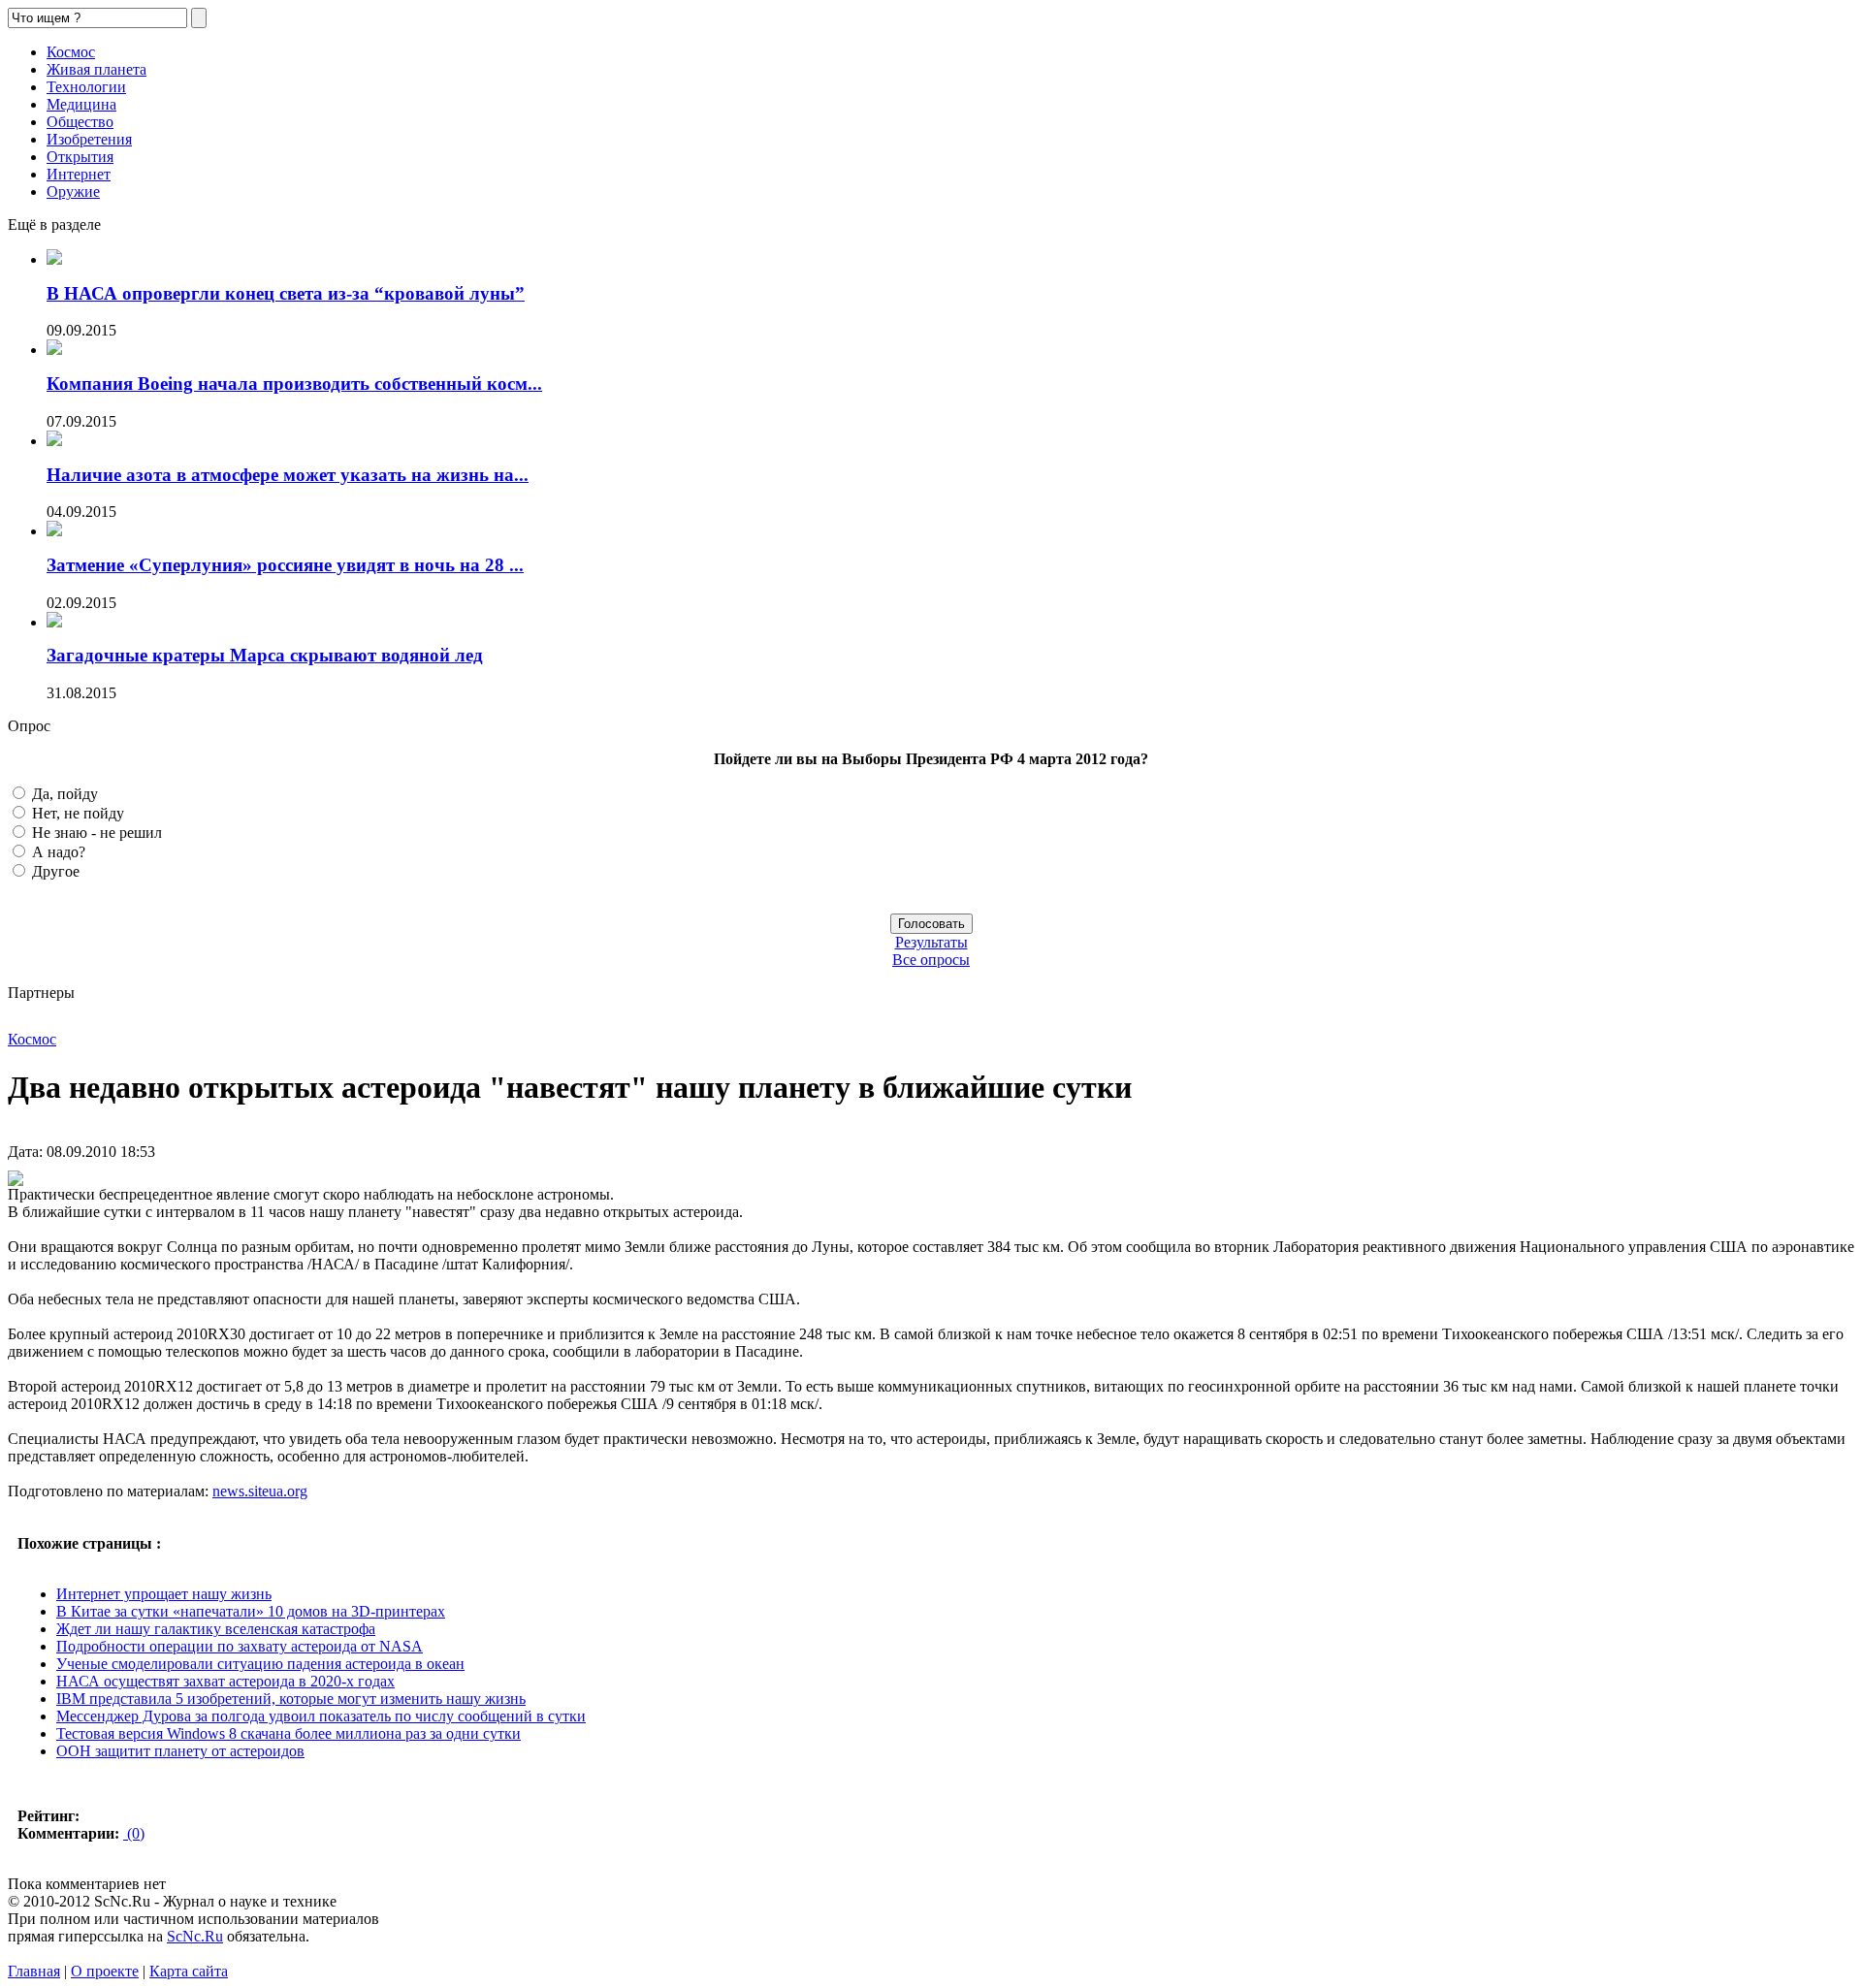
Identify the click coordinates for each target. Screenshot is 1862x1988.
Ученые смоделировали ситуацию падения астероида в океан (260, 1664)
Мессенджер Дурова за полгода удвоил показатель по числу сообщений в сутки (321, 1716)
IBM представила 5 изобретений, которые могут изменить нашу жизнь (291, 1699)
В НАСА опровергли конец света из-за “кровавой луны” (286, 293)
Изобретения (89, 139)
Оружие (73, 192)
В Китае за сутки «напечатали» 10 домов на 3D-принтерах (251, 1611)
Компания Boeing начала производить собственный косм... (294, 384)
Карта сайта (189, 1971)
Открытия (80, 157)
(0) (134, 1833)
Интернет (79, 174)
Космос (71, 52)
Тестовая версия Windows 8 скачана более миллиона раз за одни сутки (289, 1733)
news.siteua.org (260, 1491)
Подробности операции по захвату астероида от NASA (240, 1646)
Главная (34, 1971)
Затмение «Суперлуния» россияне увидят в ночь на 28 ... (285, 565)
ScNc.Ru (195, 1936)
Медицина (81, 104)
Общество (80, 122)
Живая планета (96, 69)
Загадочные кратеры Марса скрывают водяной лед (265, 655)
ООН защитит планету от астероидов (180, 1751)
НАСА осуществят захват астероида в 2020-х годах (225, 1681)
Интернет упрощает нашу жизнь (164, 1594)
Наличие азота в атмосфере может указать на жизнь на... (288, 475)
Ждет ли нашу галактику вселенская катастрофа (216, 1629)
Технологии (86, 87)
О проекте (105, 1971)
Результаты (931, 942)
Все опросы (931, 960)
